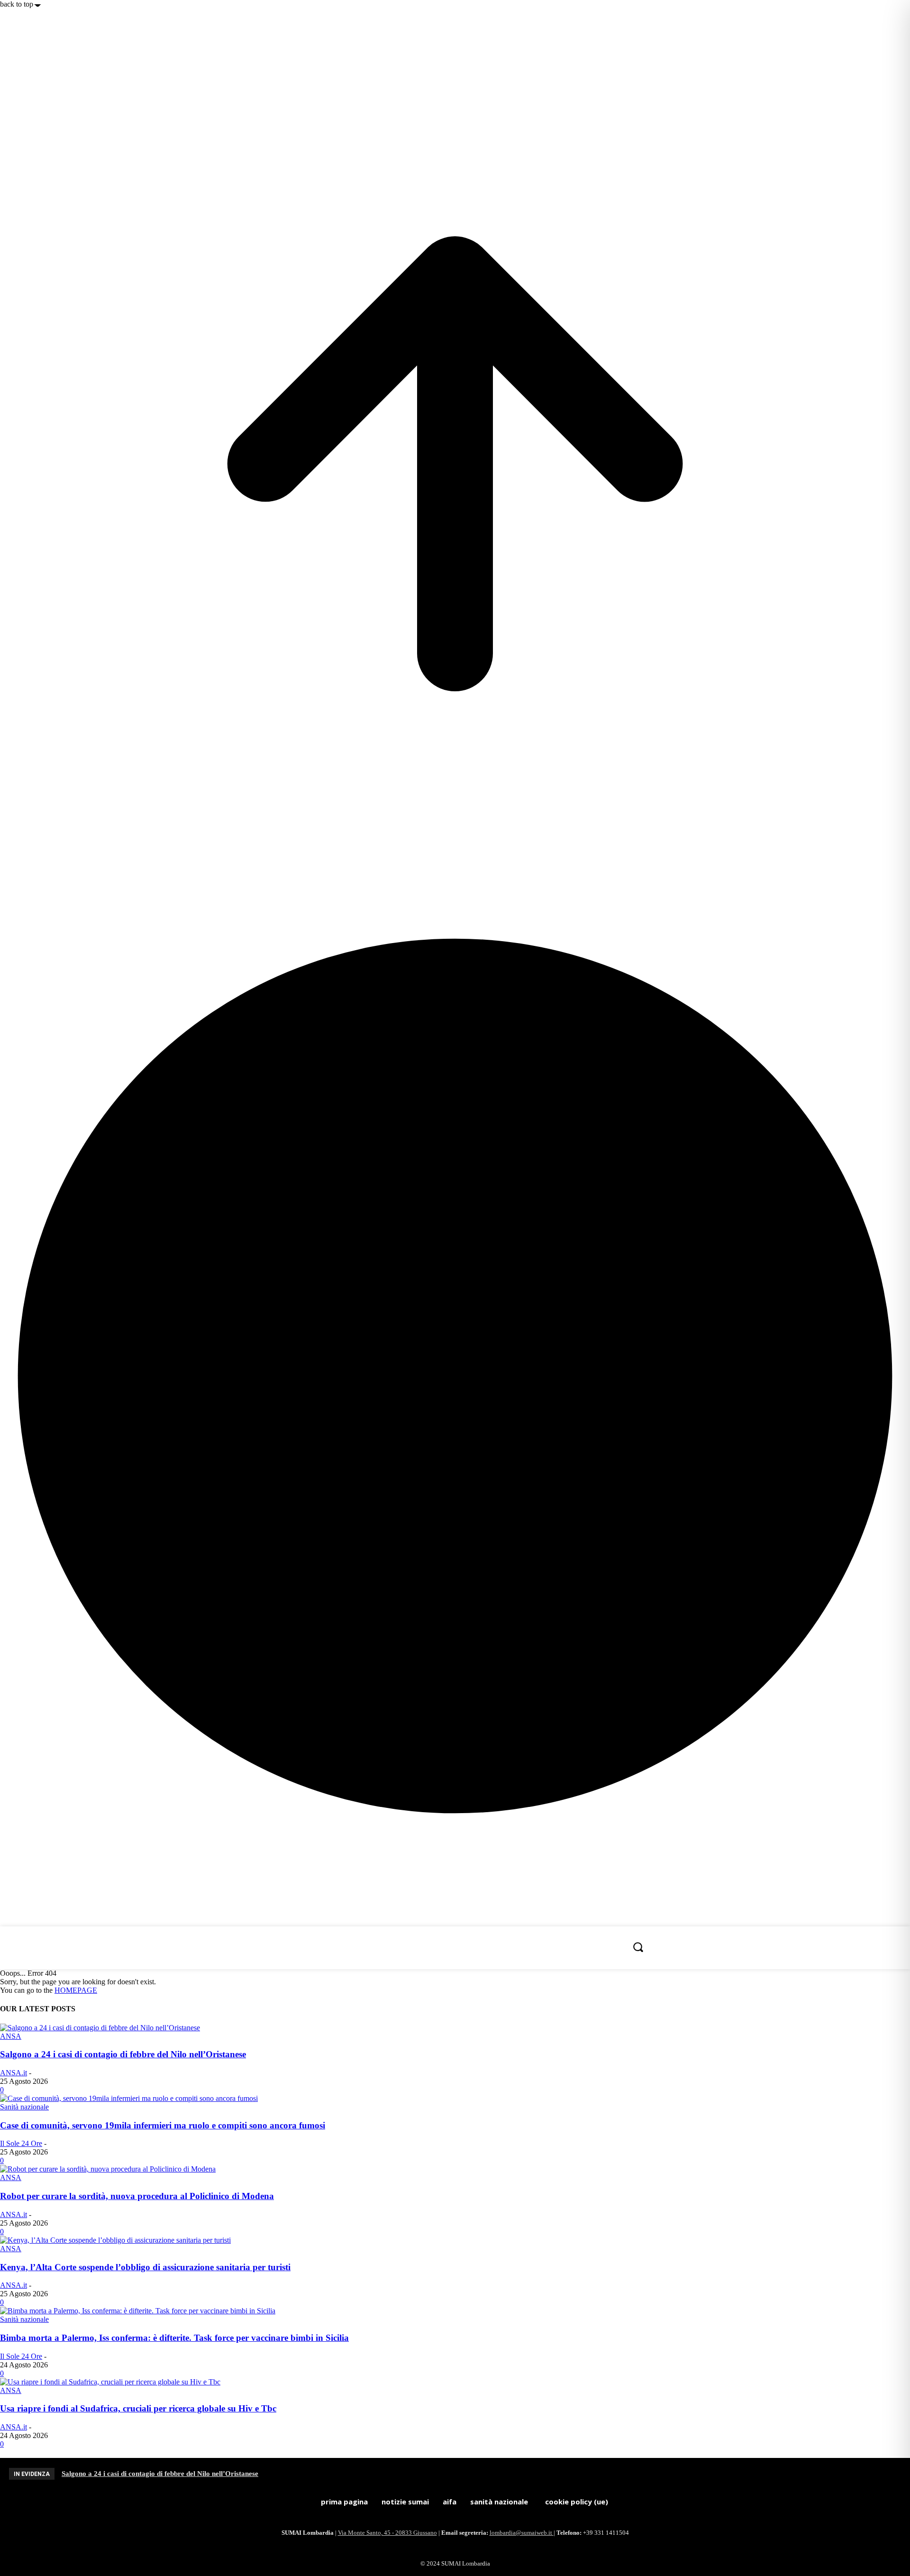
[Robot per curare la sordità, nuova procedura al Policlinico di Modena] (108, 2169)
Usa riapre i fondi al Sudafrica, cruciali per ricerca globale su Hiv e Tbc (138, 2408)
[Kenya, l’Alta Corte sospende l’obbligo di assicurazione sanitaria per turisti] (115, 2240)
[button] (638, 1947)
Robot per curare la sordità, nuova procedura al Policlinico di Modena (137, 2196)
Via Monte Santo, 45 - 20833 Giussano (387, 2533)
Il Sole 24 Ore (21, 2143)
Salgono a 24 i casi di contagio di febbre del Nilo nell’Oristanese (123, 2054)
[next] (901, 2474)
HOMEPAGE (76, 1990)
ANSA (11, 2036)
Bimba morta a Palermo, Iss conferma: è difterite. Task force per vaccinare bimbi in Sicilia (174, 2338)
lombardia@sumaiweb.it (522, 2533)
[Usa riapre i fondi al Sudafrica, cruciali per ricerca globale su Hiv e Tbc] (110, 2382)
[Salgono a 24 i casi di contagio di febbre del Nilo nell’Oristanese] (100, 2028)
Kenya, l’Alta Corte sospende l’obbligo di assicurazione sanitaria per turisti (145, 2267)
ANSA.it (14, 2073)
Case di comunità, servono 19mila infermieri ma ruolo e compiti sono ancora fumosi (163, 2125)
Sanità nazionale (24, 2107)
